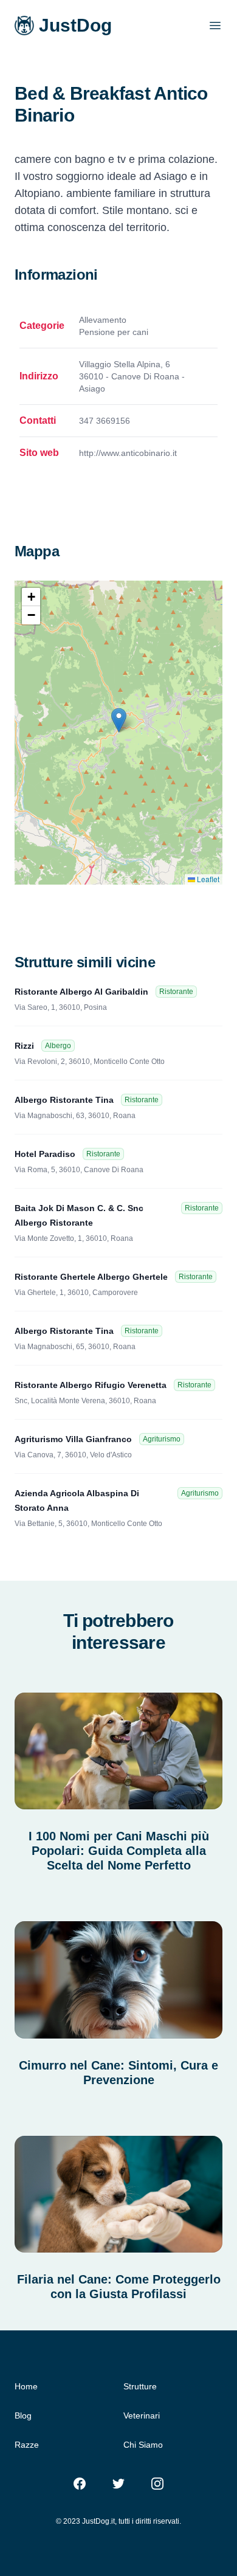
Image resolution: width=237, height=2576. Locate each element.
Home (26, 2386)
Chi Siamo (143, 2445)
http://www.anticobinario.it (128, 453)
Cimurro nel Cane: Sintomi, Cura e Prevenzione (118, 2073)
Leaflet (207, 879)
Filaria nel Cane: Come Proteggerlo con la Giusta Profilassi (119, 2287)
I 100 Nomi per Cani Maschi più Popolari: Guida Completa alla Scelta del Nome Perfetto (119, 1851)
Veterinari (142, 2415)
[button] (119, 720)
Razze (27, 2445)
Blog (23, 2415)
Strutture (140, 2386)
